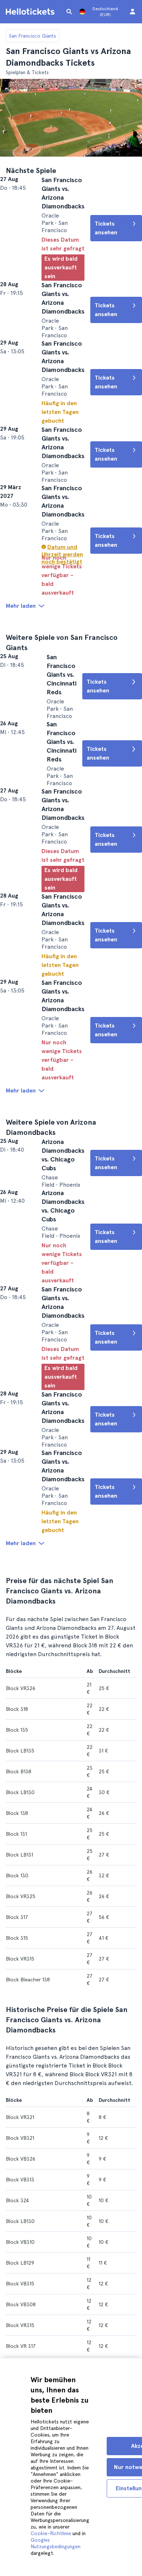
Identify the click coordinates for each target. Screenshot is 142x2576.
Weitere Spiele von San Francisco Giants (74, 696)
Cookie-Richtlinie (51, 2533)
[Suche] (69, 12)
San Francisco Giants (33, 36)
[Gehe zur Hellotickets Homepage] (31, 12)
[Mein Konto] (133, 12)
